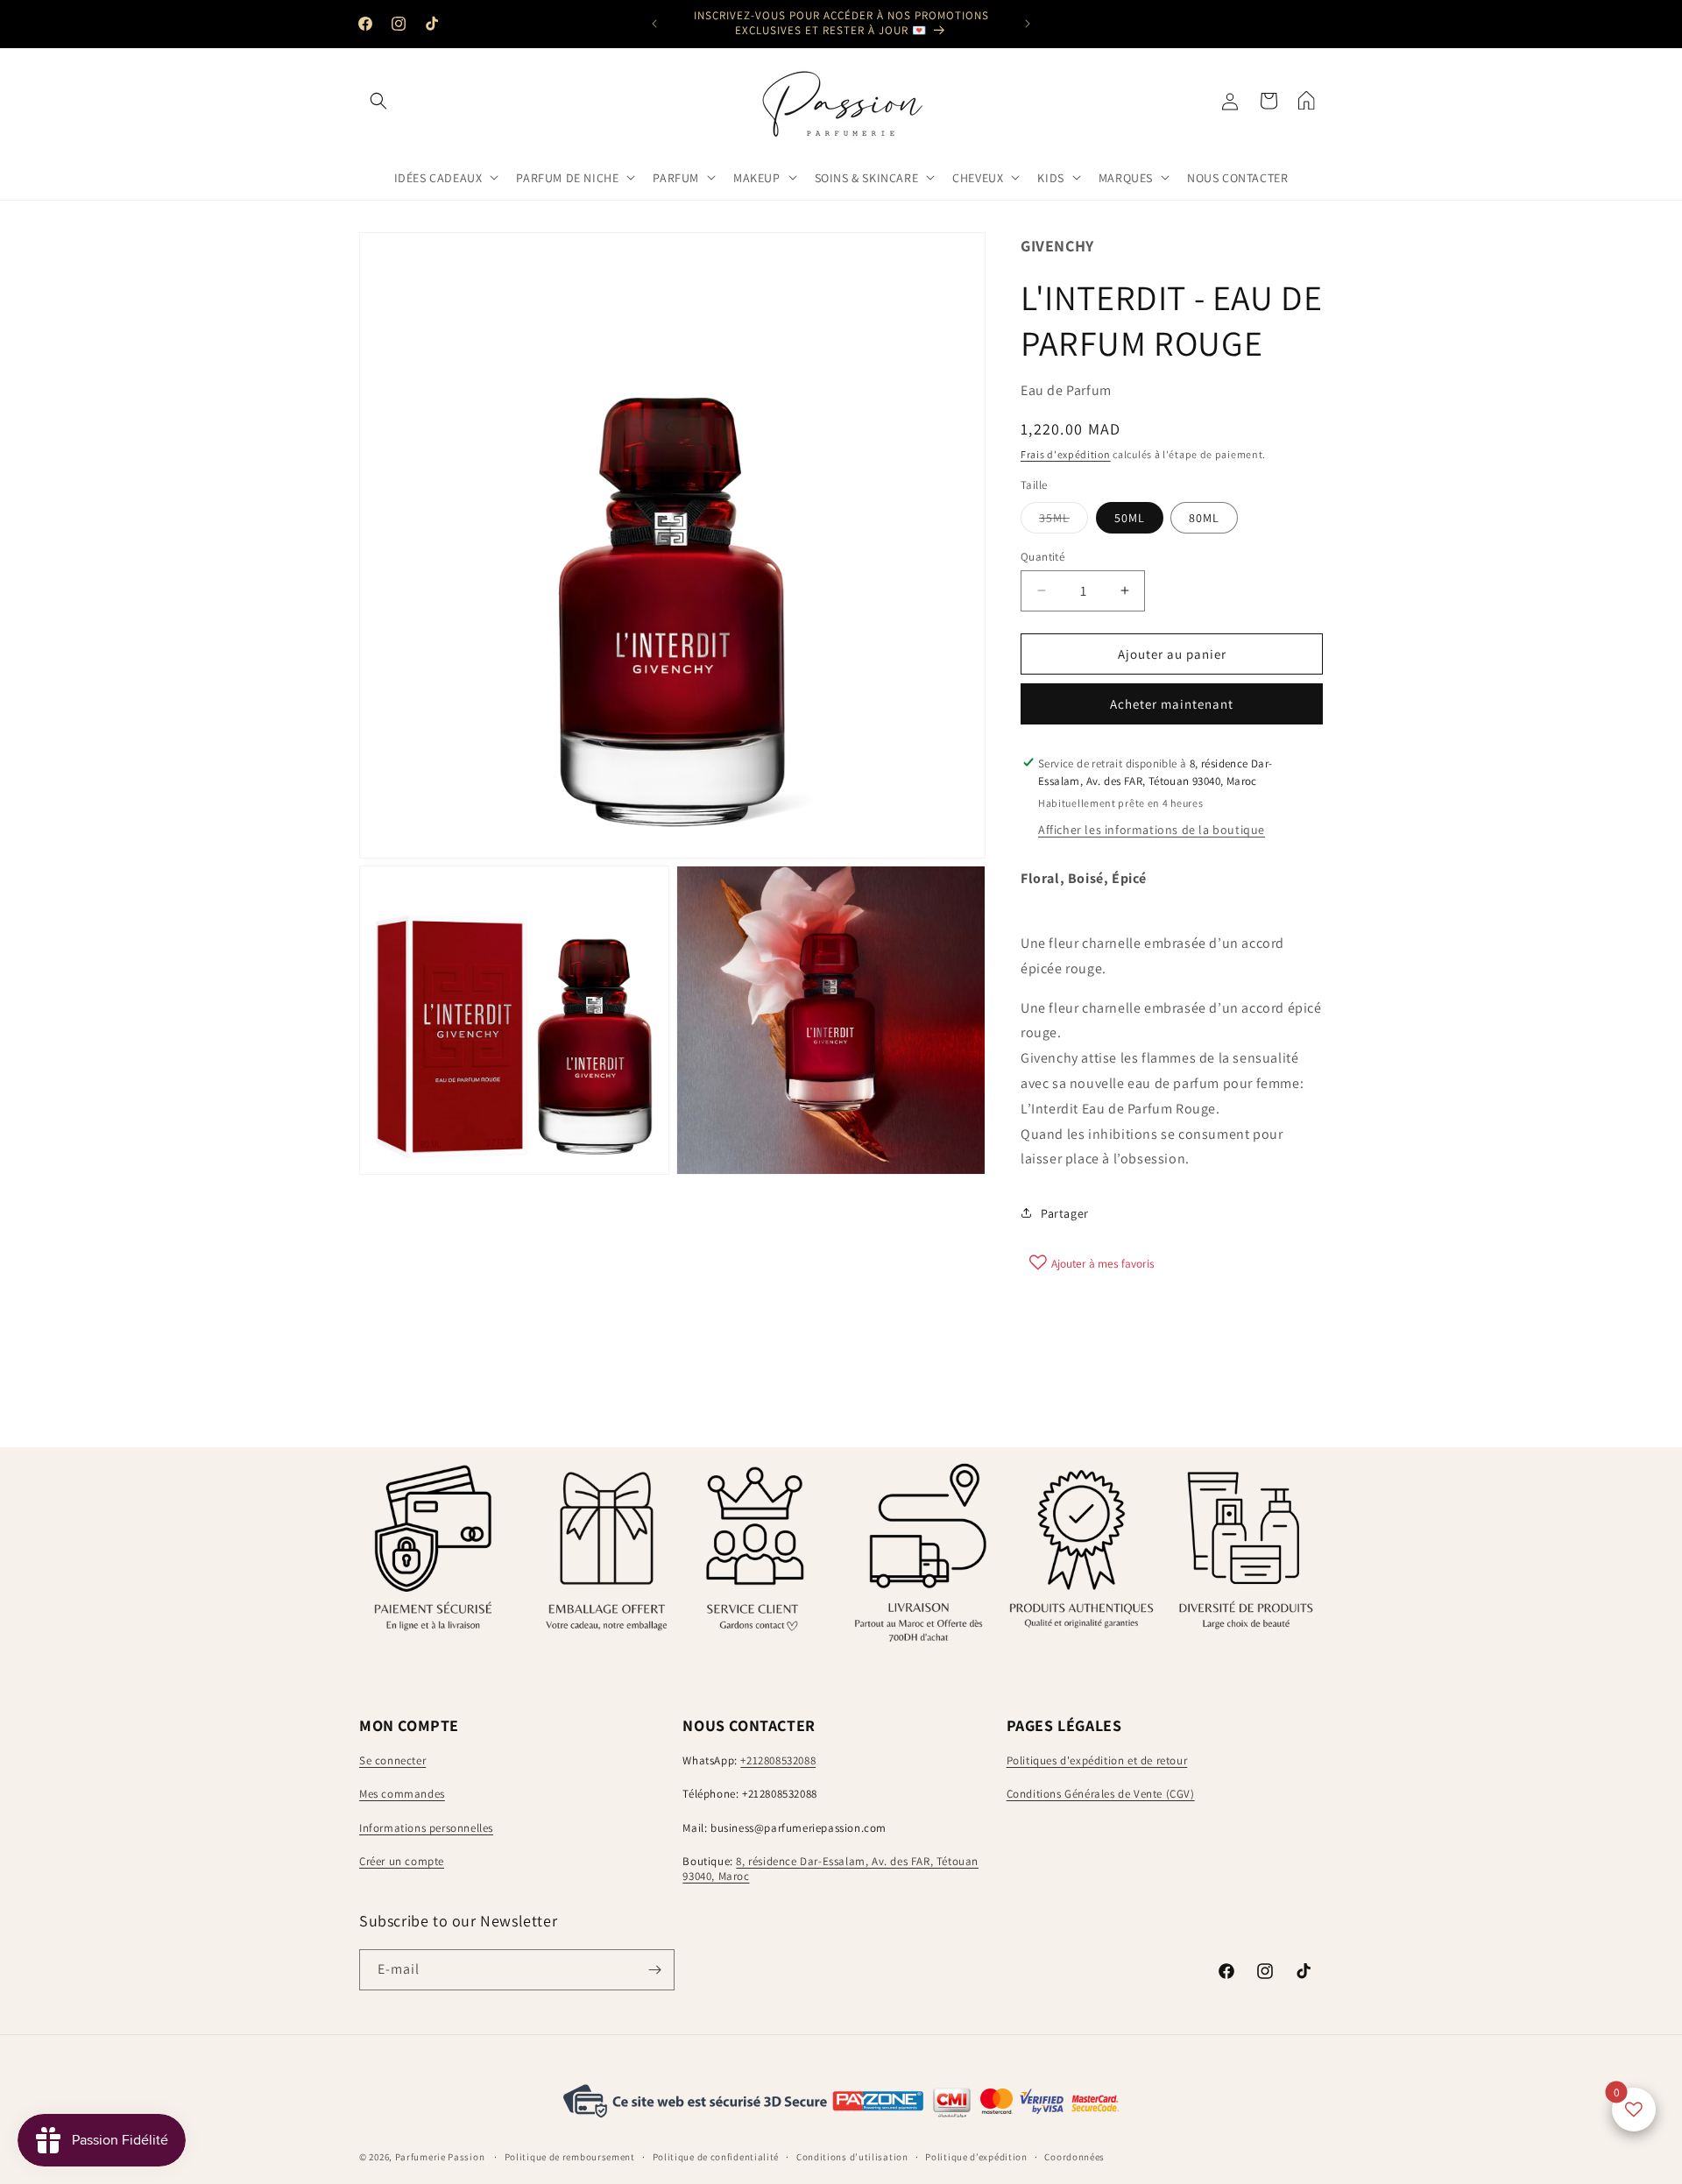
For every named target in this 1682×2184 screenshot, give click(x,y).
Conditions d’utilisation (852, 2157)
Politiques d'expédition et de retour (1097, 1760)
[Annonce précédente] (654, 24)
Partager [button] (1065, 1212)
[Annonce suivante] (1028, 24)
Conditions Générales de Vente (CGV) (1101, 1794)
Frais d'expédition (1066, 453)
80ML (1204, 517)
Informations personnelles (426, 1828)
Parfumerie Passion (440, 2158)
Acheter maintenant (1172, 703)
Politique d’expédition (976, 2157)
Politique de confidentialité (716, 2157)
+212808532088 (778, 1760)
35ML (1064, 520)
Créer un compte (402, 1862)
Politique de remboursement (570, 2157)
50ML (1130, 517)
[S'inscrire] (654, 1970)
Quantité (1042, 556)
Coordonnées (1074, 2157)
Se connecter (392, 1760)
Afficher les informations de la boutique (1152, 830)
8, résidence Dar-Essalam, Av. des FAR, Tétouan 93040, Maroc (830, 1869)
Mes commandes (402, 1794)
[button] (378, 101)
